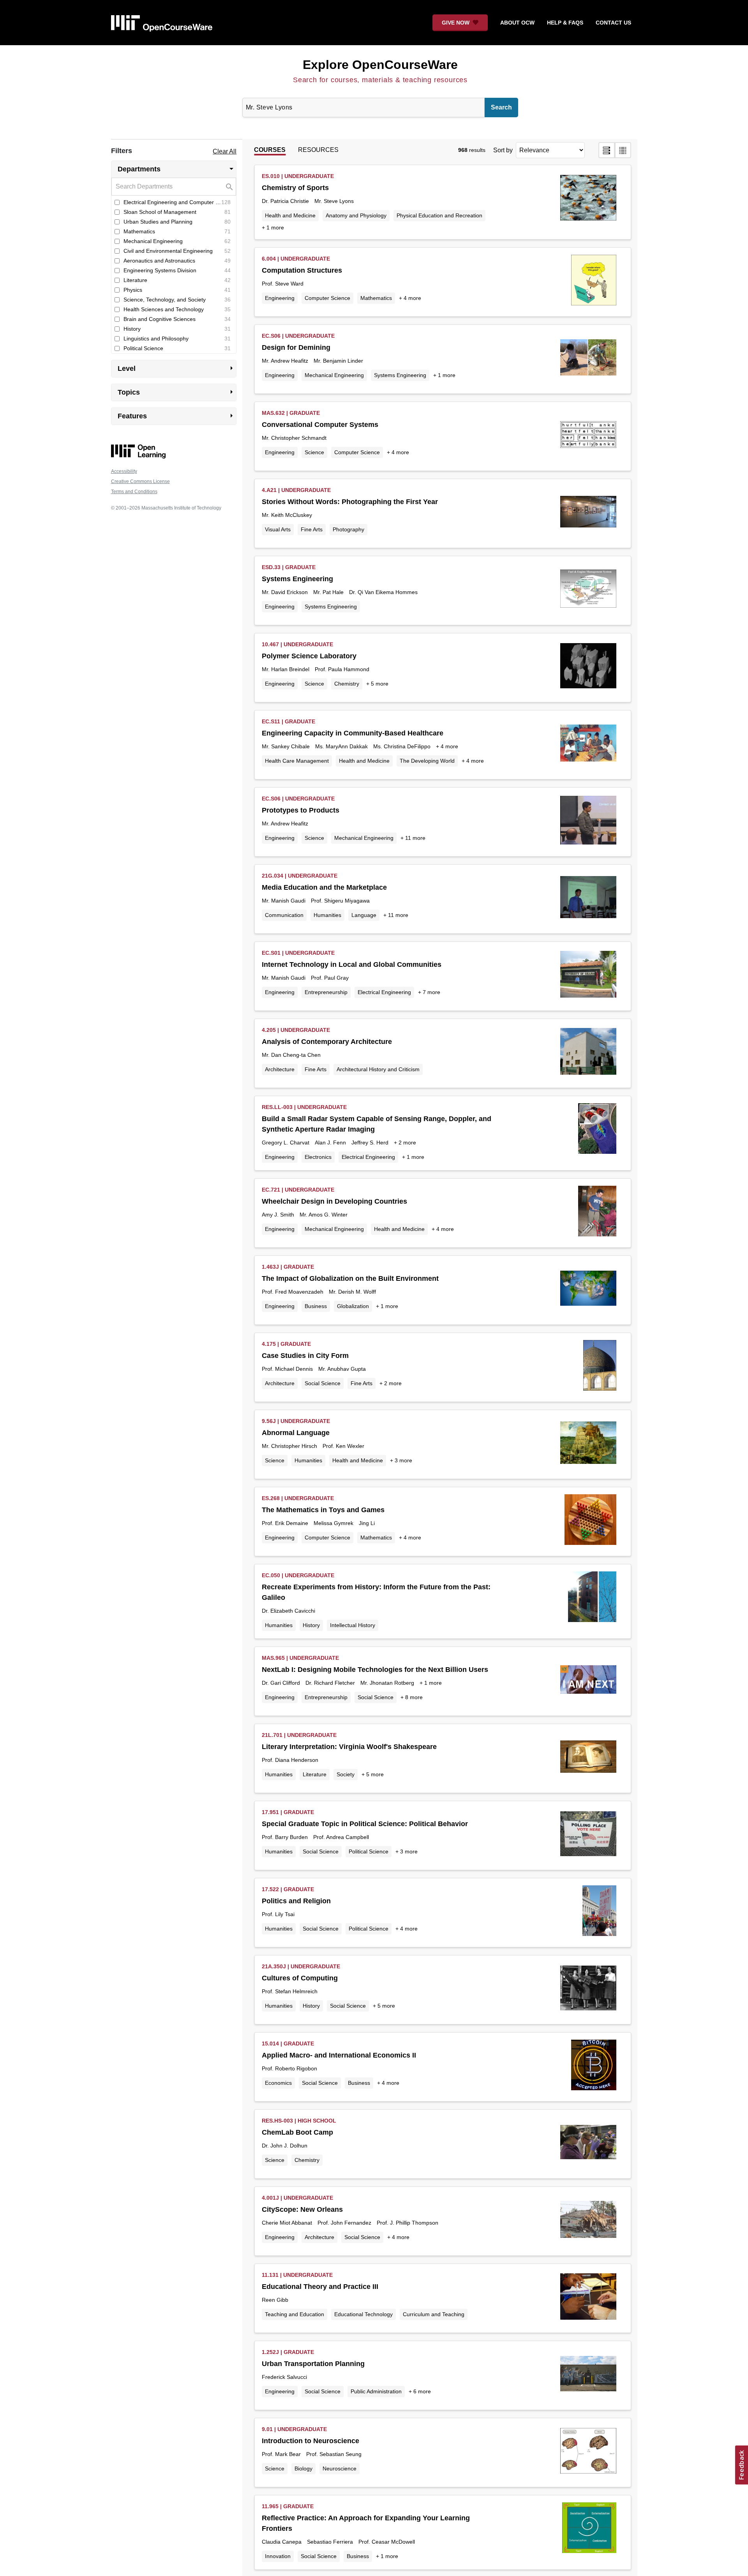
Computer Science (327, 298)
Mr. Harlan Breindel (286, 669)
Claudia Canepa (282, 2542)
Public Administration (376, 2391)
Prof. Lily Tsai (278, 1914)
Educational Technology (363, 2314)
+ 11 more (413, 838)
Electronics (318, 1157)
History (311, 1625)
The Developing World (427, 761)
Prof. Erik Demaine (285, 1523)
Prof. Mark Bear (281, 2454)
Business (316, 1306)
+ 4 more (410, 298)
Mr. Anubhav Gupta (342, 1369)
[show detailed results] (607, 150)
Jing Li (367, 1523)
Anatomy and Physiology (356, 215)
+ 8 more (412, 1697)
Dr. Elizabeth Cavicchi (288, 1611)
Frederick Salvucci (284, 2377)
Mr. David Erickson (285, 592)
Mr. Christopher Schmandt (294, 438)
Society (346, 1774)
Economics (278, 2083)
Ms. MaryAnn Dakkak (341, 746)
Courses (270, 150)
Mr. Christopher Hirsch (289, 1446)
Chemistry (347, 684)
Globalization (353, 1306)
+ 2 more (405, 1143)
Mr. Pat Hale (328, 592)
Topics (177, 392)
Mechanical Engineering (334, 375)
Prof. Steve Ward (283, 284)
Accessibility (124, 471)
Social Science (323, 1383)
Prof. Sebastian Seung (334, 2454)
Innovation (278, 2556)
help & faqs (565, 23)
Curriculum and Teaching (434, 2314)
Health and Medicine (290, 215)
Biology (303, 2468)
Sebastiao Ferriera (330, 2542)
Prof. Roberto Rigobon (289, 2068)
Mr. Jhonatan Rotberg (387, 1683)
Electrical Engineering (384, 992)
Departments (177, 169)
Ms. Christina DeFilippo (402, 746)
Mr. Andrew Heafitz (285, 361)
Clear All (225, 151)
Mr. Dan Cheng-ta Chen (291, 1055)
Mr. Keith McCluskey (287, 515)
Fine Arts (312, 529)
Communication (284, 915)
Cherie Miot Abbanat (287, 2223)
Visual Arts (278, 529)
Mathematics (376, 298)
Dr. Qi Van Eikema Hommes (383, 592)
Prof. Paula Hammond (342, 669)
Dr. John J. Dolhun (285, 2146)
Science (314, 452)
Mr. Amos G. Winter (324, 1215)
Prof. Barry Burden (285, 1837)
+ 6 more (420, 2391)
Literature (315, 1774)
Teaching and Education (295, 2314)
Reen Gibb (275, 2300)
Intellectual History (353, 1625)
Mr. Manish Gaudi (284, 901)
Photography (348, 529)
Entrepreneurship (326, 992)
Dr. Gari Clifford (281, 1683)
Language (364, 915)
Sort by (503, 150)
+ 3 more (401, 1460)
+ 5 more (377, 684)
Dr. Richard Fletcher (330, 1683)
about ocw (517, 23)
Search (501, 107)
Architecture (280, 1069)
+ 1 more (273, 227)
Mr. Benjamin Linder (338, 361)
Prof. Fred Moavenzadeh (293, 1292)
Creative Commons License (140, 481)
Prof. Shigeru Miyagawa (340, 901)
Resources (318, 150)
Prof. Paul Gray (330, 978)
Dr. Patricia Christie (285, 201)
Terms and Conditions (134, 492)
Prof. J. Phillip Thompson (408, 2223)
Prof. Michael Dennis (287, 1369)
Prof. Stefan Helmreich (290, 1991)
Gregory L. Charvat (286, 1143)
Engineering (280, 298)
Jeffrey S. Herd (370, 1143)
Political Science (369, 1851)
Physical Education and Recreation (439, 215)
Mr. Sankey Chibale (286, 746)
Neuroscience (340, 2468)
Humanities (327, 915)
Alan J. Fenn (330, 1143)
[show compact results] (623, 150)
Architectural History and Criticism (378, 1069)
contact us (613, 23)
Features (177, 416)
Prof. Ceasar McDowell (387, 2542)
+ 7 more (429, 992)
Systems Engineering (400, 375)
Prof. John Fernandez (344, 2223)
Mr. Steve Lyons (334, 201)
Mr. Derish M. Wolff (352, 1292)
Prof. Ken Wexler (343, 1446)
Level (177, 368)
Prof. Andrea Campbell (341, 1837)
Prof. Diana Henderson (290, 1760)
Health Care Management (297, 761)
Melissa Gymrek (333, 1523)
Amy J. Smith (278, 1215)
